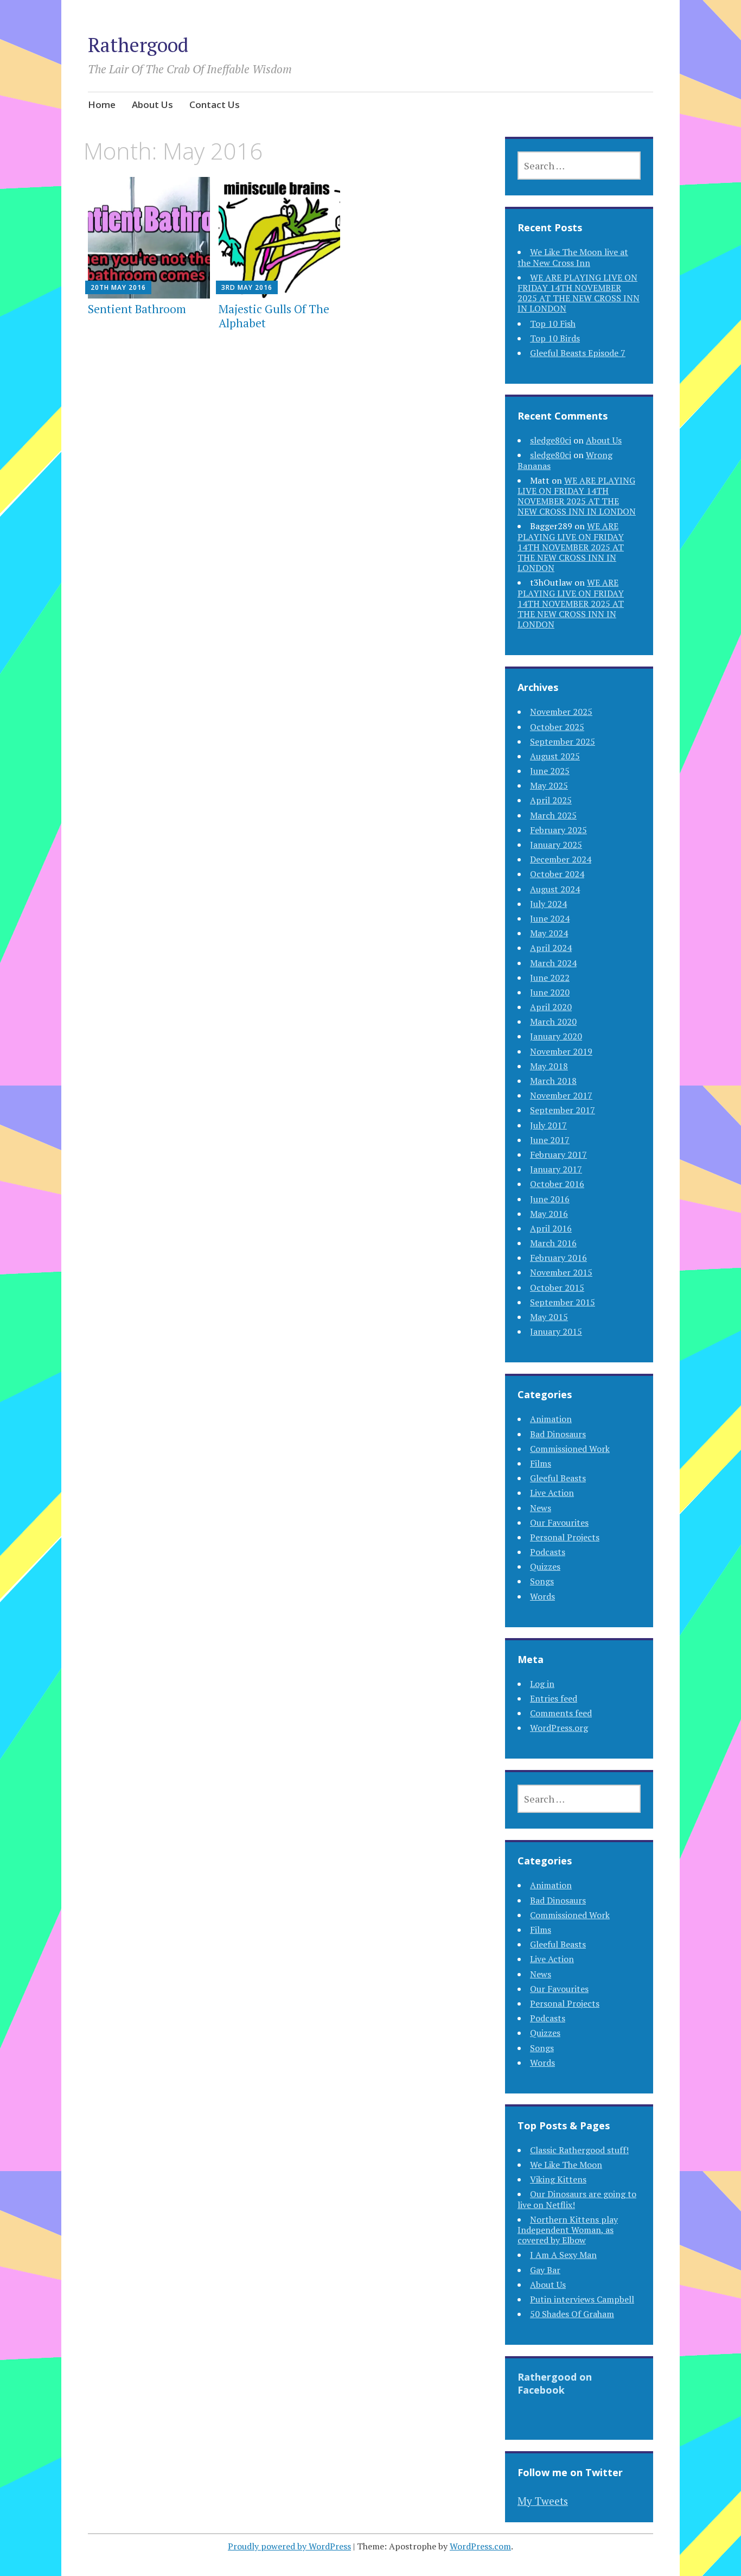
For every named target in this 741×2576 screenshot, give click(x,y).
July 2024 (548, 904)
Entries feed (554, 1698)
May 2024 (549, 933)
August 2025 (555, 756)
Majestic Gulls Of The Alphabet (274, 316)
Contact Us (215, 104)
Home (102, 104)
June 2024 (550, 918)
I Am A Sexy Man (563, 2255)
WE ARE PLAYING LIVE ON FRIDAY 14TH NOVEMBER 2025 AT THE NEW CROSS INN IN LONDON (579, 293)
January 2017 (556, 1169)
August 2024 (555, 889)
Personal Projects (565, 1537)
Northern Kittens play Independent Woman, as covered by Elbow (568, 2230)
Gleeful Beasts (558, 1478)
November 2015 (561, 1272)
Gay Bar (545, 2270)
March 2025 (553, 815)
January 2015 (556, 1331)
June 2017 (550, 1140)
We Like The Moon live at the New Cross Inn (573, 257)
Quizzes (545, 1566)
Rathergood (138, 45)
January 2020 (556, 1036)
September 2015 (563, 1302)
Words (542, 1596)
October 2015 (557, 1287)
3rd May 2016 (247, 287)
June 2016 (550, 1199)
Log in (542, 1684)
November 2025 (561, 712)
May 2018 (549, 1066)
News (541, 1508)
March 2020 (553, 1021)
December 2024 (561, 859)
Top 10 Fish (553, 323)
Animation (551, 1419)
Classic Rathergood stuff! (579, 2150)
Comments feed (561, 1713)
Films (541, 1463)
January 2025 (556, 845)
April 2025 (551, 800)
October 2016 (557, 1184)
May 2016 (549, 1214)
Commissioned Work (570, 1449)
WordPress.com (480, 2546)
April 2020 (551, 1007)
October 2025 (557, 727)
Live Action (552, 1493)
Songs (542, 1581)
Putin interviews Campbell (582, 2299)
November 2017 (561, 1095)
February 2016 (558, 1258)
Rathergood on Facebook (555, 2383)
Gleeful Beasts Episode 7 (578, 353)
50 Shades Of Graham (572, 2314)
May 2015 (549, 1317)
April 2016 (551, 1228)
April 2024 (551, 948)
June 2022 (550, 978)
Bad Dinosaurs (558, 1434)
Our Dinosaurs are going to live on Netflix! (577, 2199)
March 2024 (553, 963)
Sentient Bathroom (137, 309)
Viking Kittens (558, 2179)
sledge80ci (551, 440)
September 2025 (563, 741)
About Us (152, 104)
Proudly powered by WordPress (289, 2546)
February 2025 (558, 830)
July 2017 (548, 1125)
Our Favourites (559, 1522)
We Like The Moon (566, 2165)
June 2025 (550, 771)
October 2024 (557, 874)
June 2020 (550, 992)
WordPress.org (559, 1728)
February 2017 (558, 1154)
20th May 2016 (118, 287)
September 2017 (563, 1110)
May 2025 (549, 785)
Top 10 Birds (555, 338)
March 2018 (553, 1081)
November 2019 (561, 1051)
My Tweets (543, 2501)
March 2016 (553, 1243)
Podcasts (548, 1552)
